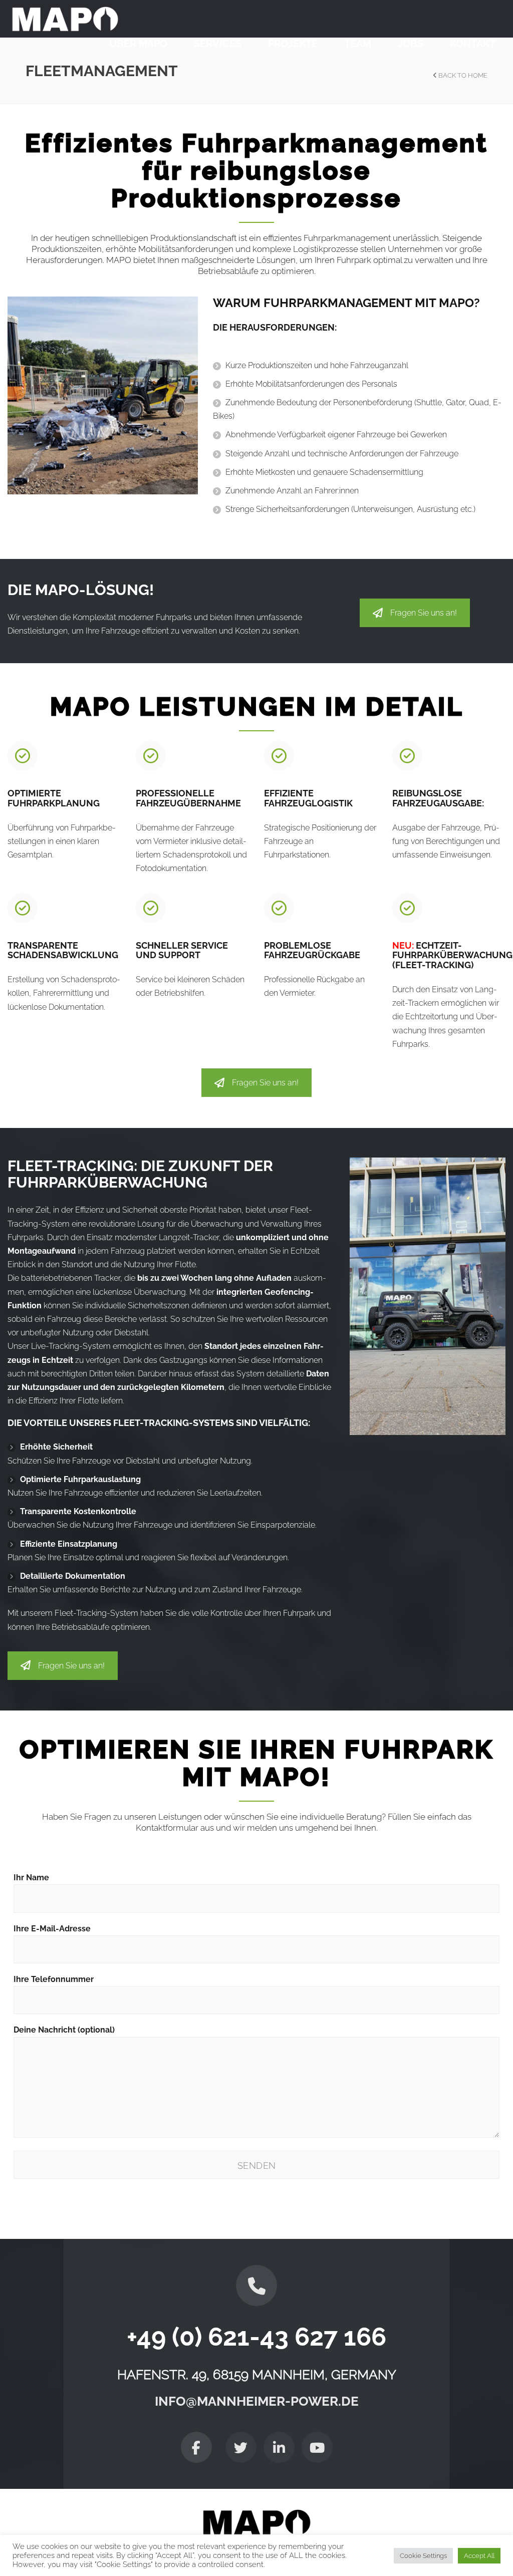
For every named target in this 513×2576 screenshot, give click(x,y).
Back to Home (462, 75)
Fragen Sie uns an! (424, 613)
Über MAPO (138, 44)
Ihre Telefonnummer (54, 1979)
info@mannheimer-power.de (257, 2402)
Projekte (293, 44)
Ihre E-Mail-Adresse (52, 1929)
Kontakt (473, 44)
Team (358, 44)
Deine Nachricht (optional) (64, 2030)
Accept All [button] (479, 2556)
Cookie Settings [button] (423, 2556)
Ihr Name (31, 1878)
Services (218, 44)
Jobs (411, 44)
